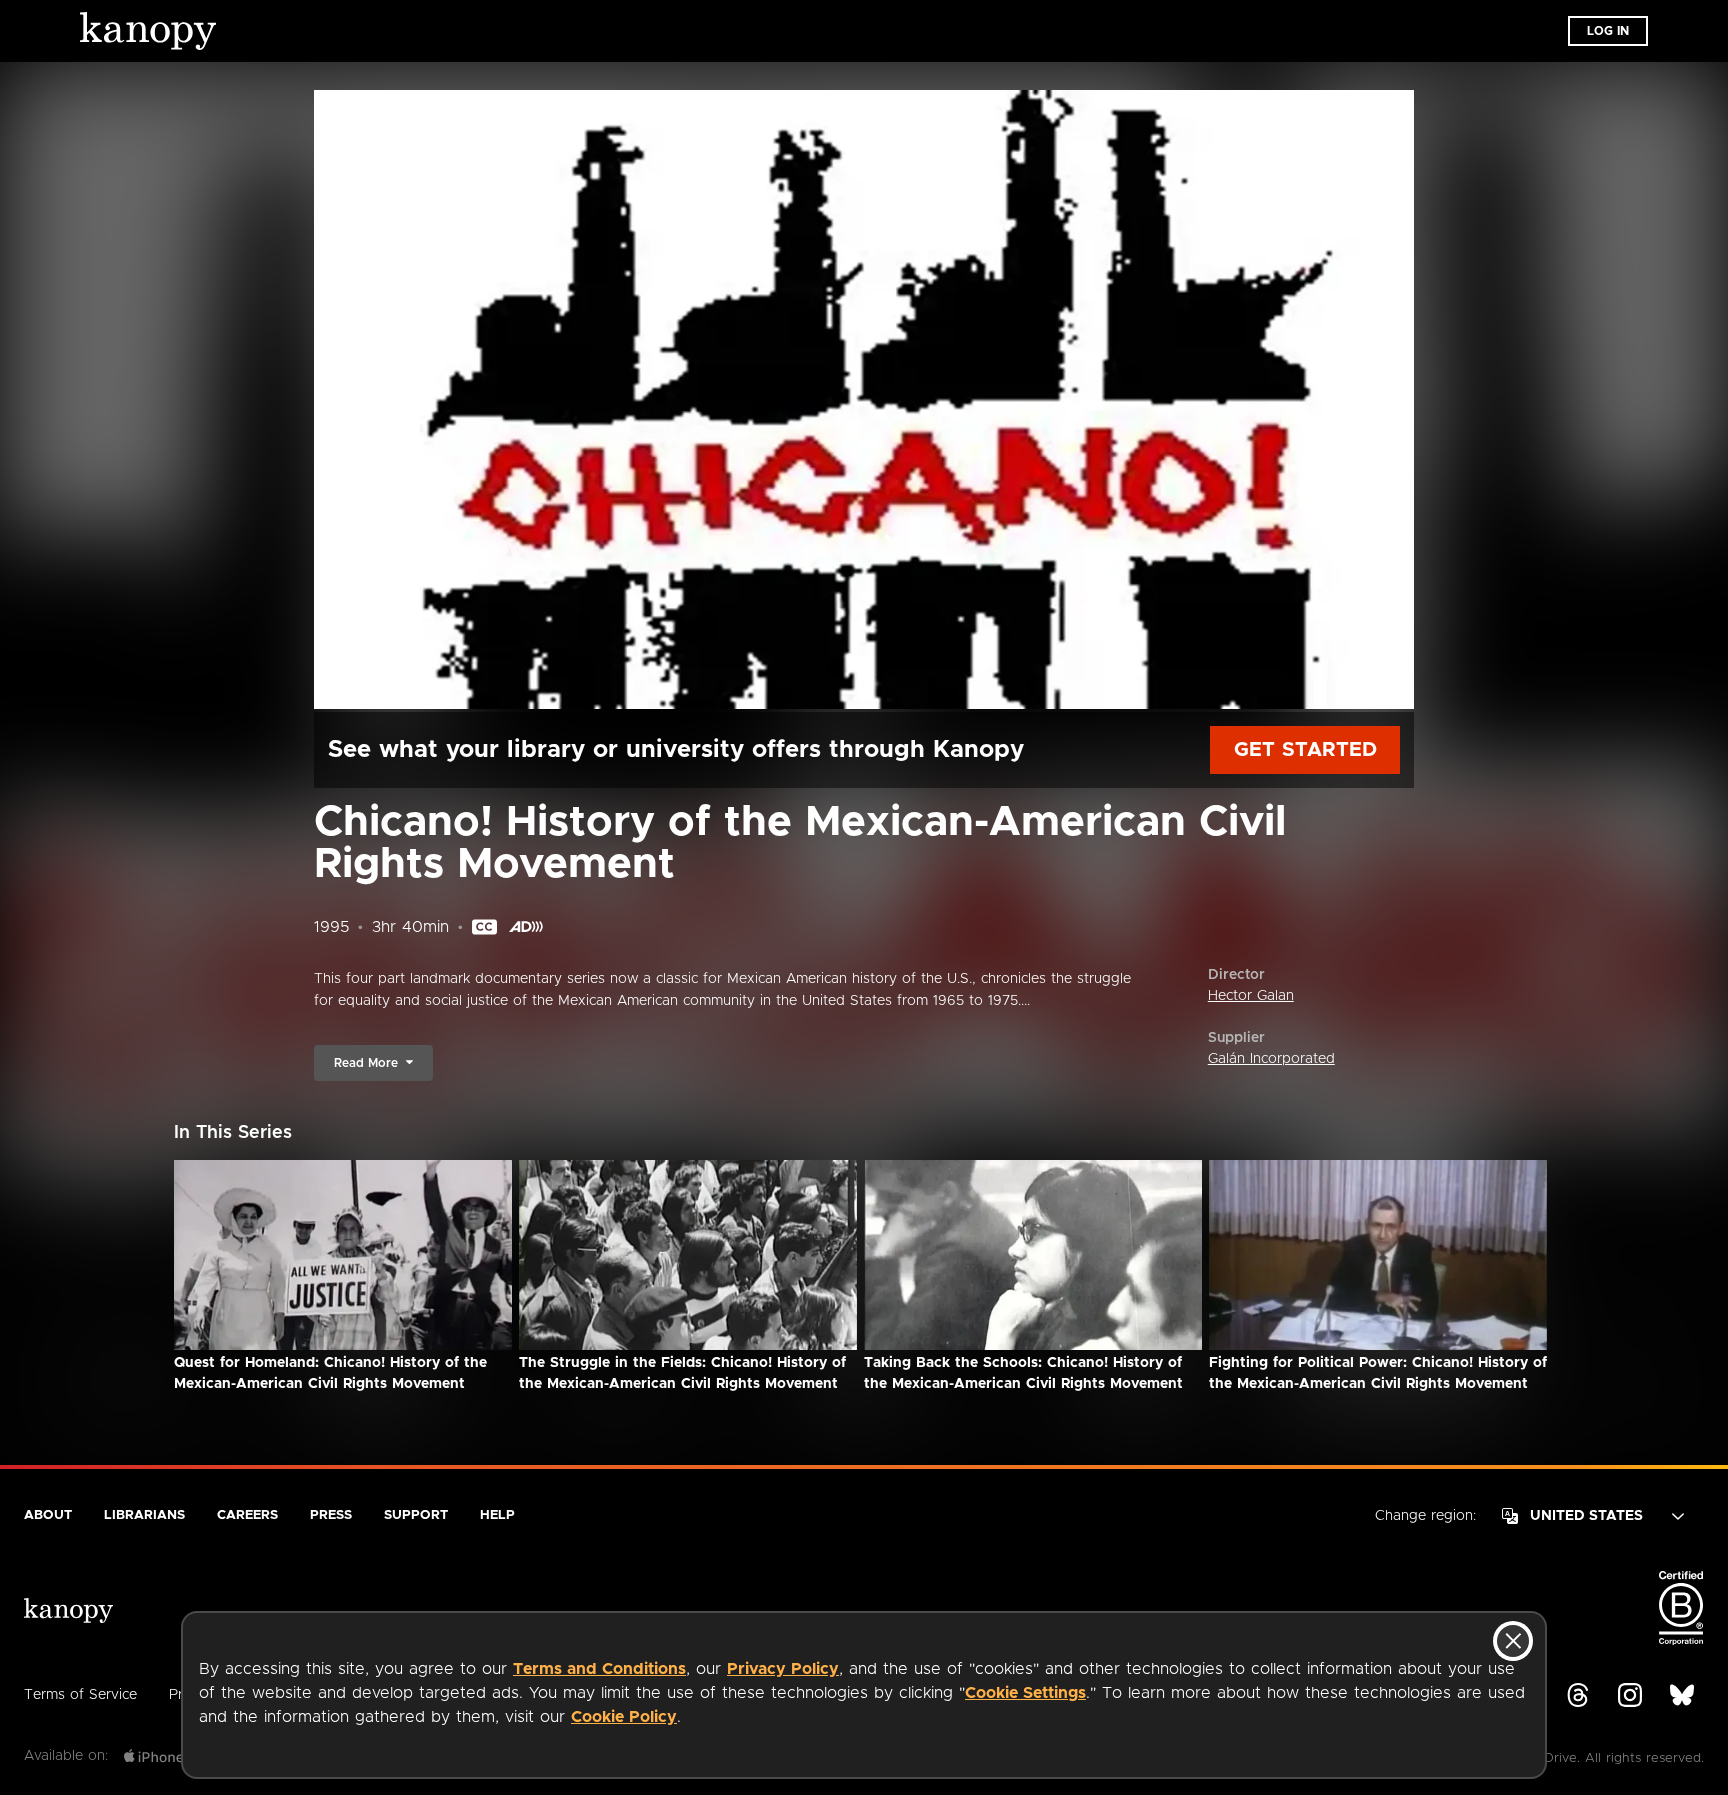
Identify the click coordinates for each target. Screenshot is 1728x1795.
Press (331, 1515)
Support (416, 1515)
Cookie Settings (1025, 1693)
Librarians (144, 1515)
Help (497, 1515)
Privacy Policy (783, 1669)
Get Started (1305, 750)
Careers (247, 1515)
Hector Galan (1251, 996)
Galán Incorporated (1271, 1059)
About (48, 1515)
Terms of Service (80, 1695)
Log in (1608, 31)
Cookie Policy (624, 1717)
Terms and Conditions (599, 1669)
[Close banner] (1513, 1641)
